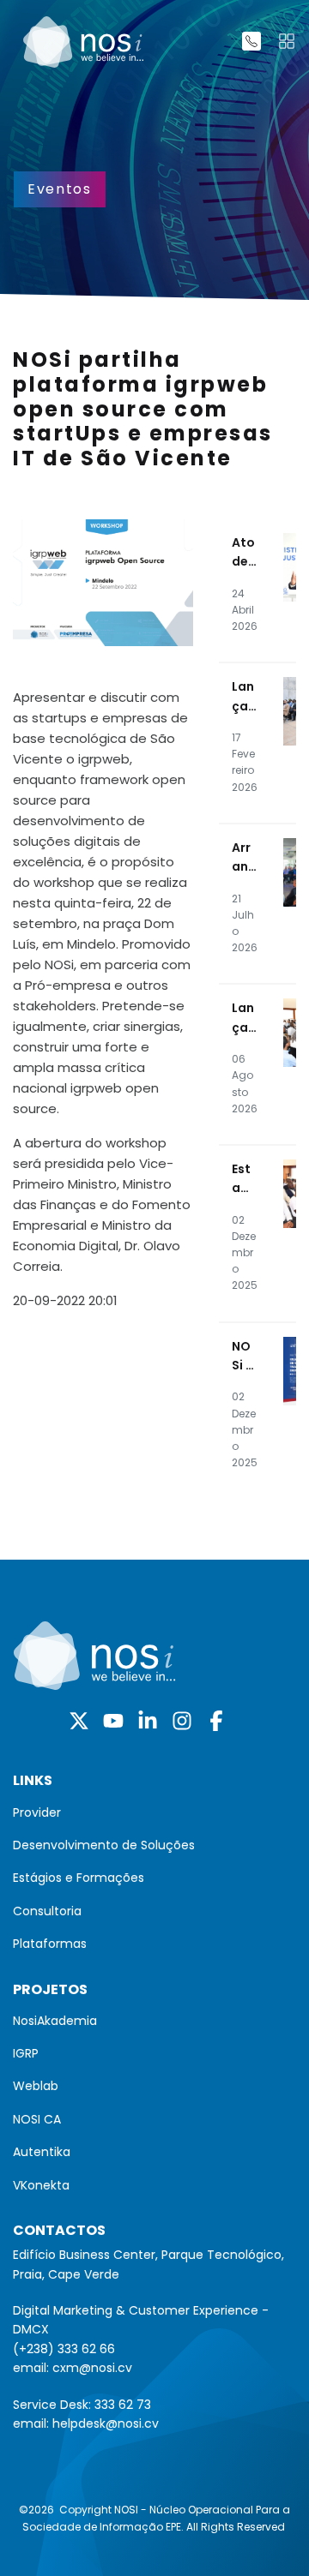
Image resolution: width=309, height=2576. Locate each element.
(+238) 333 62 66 (64, 2349)
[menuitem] (154, 1812)
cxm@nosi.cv (92, 2368)
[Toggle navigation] (287, 41)
